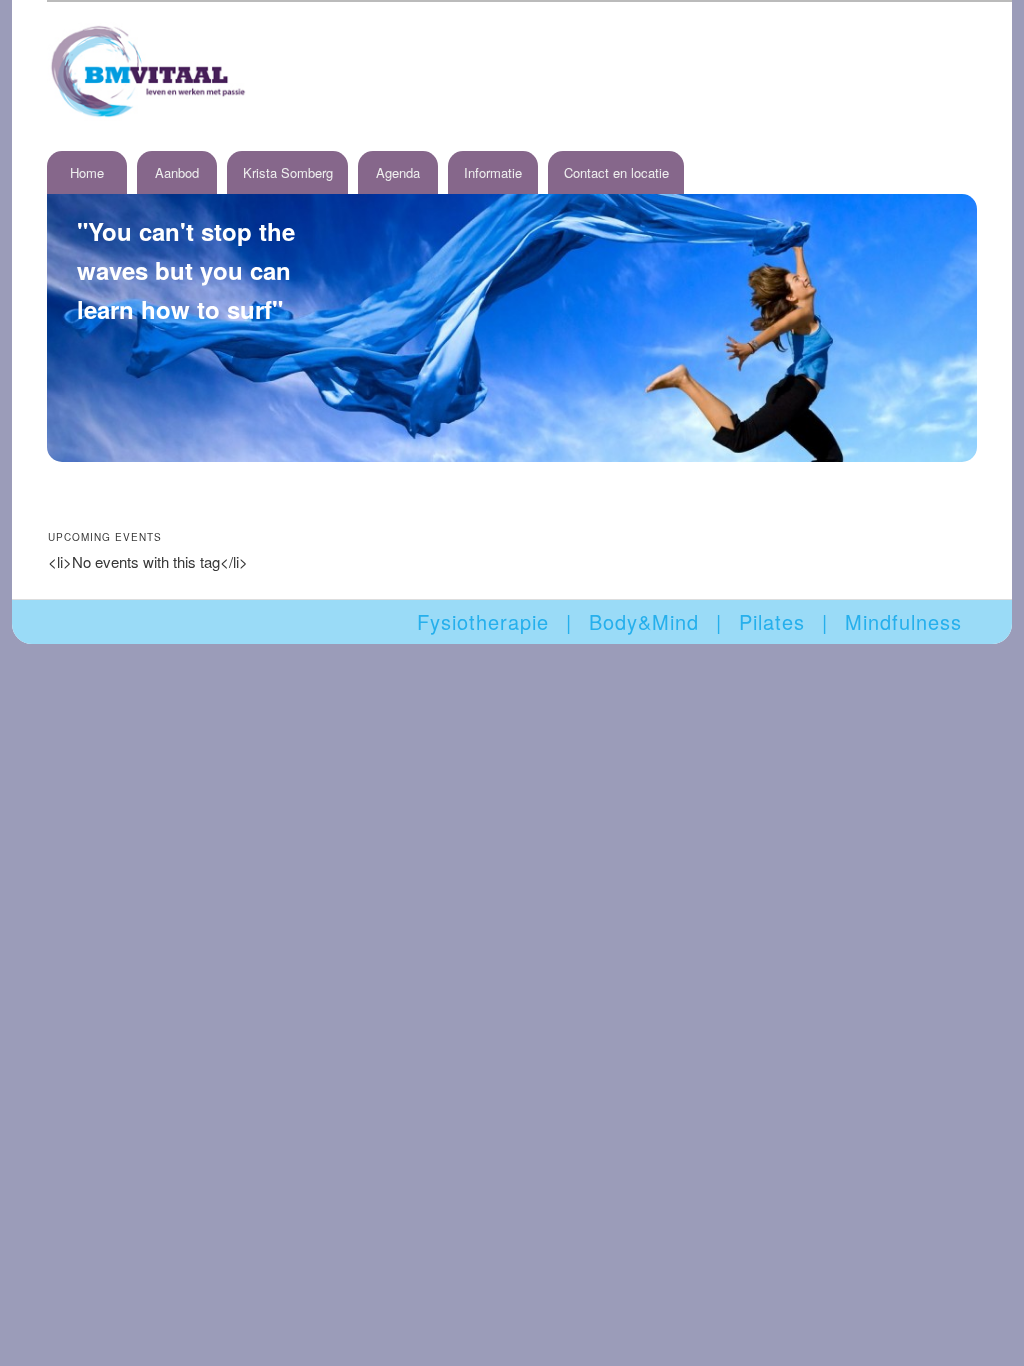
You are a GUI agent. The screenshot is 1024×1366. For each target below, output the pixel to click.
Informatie (493, 172)
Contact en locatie (616, 172)
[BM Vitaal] (147, 71)
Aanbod (177, 172)
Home (87, 172)
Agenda (398, 172)
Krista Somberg (288, 172)
